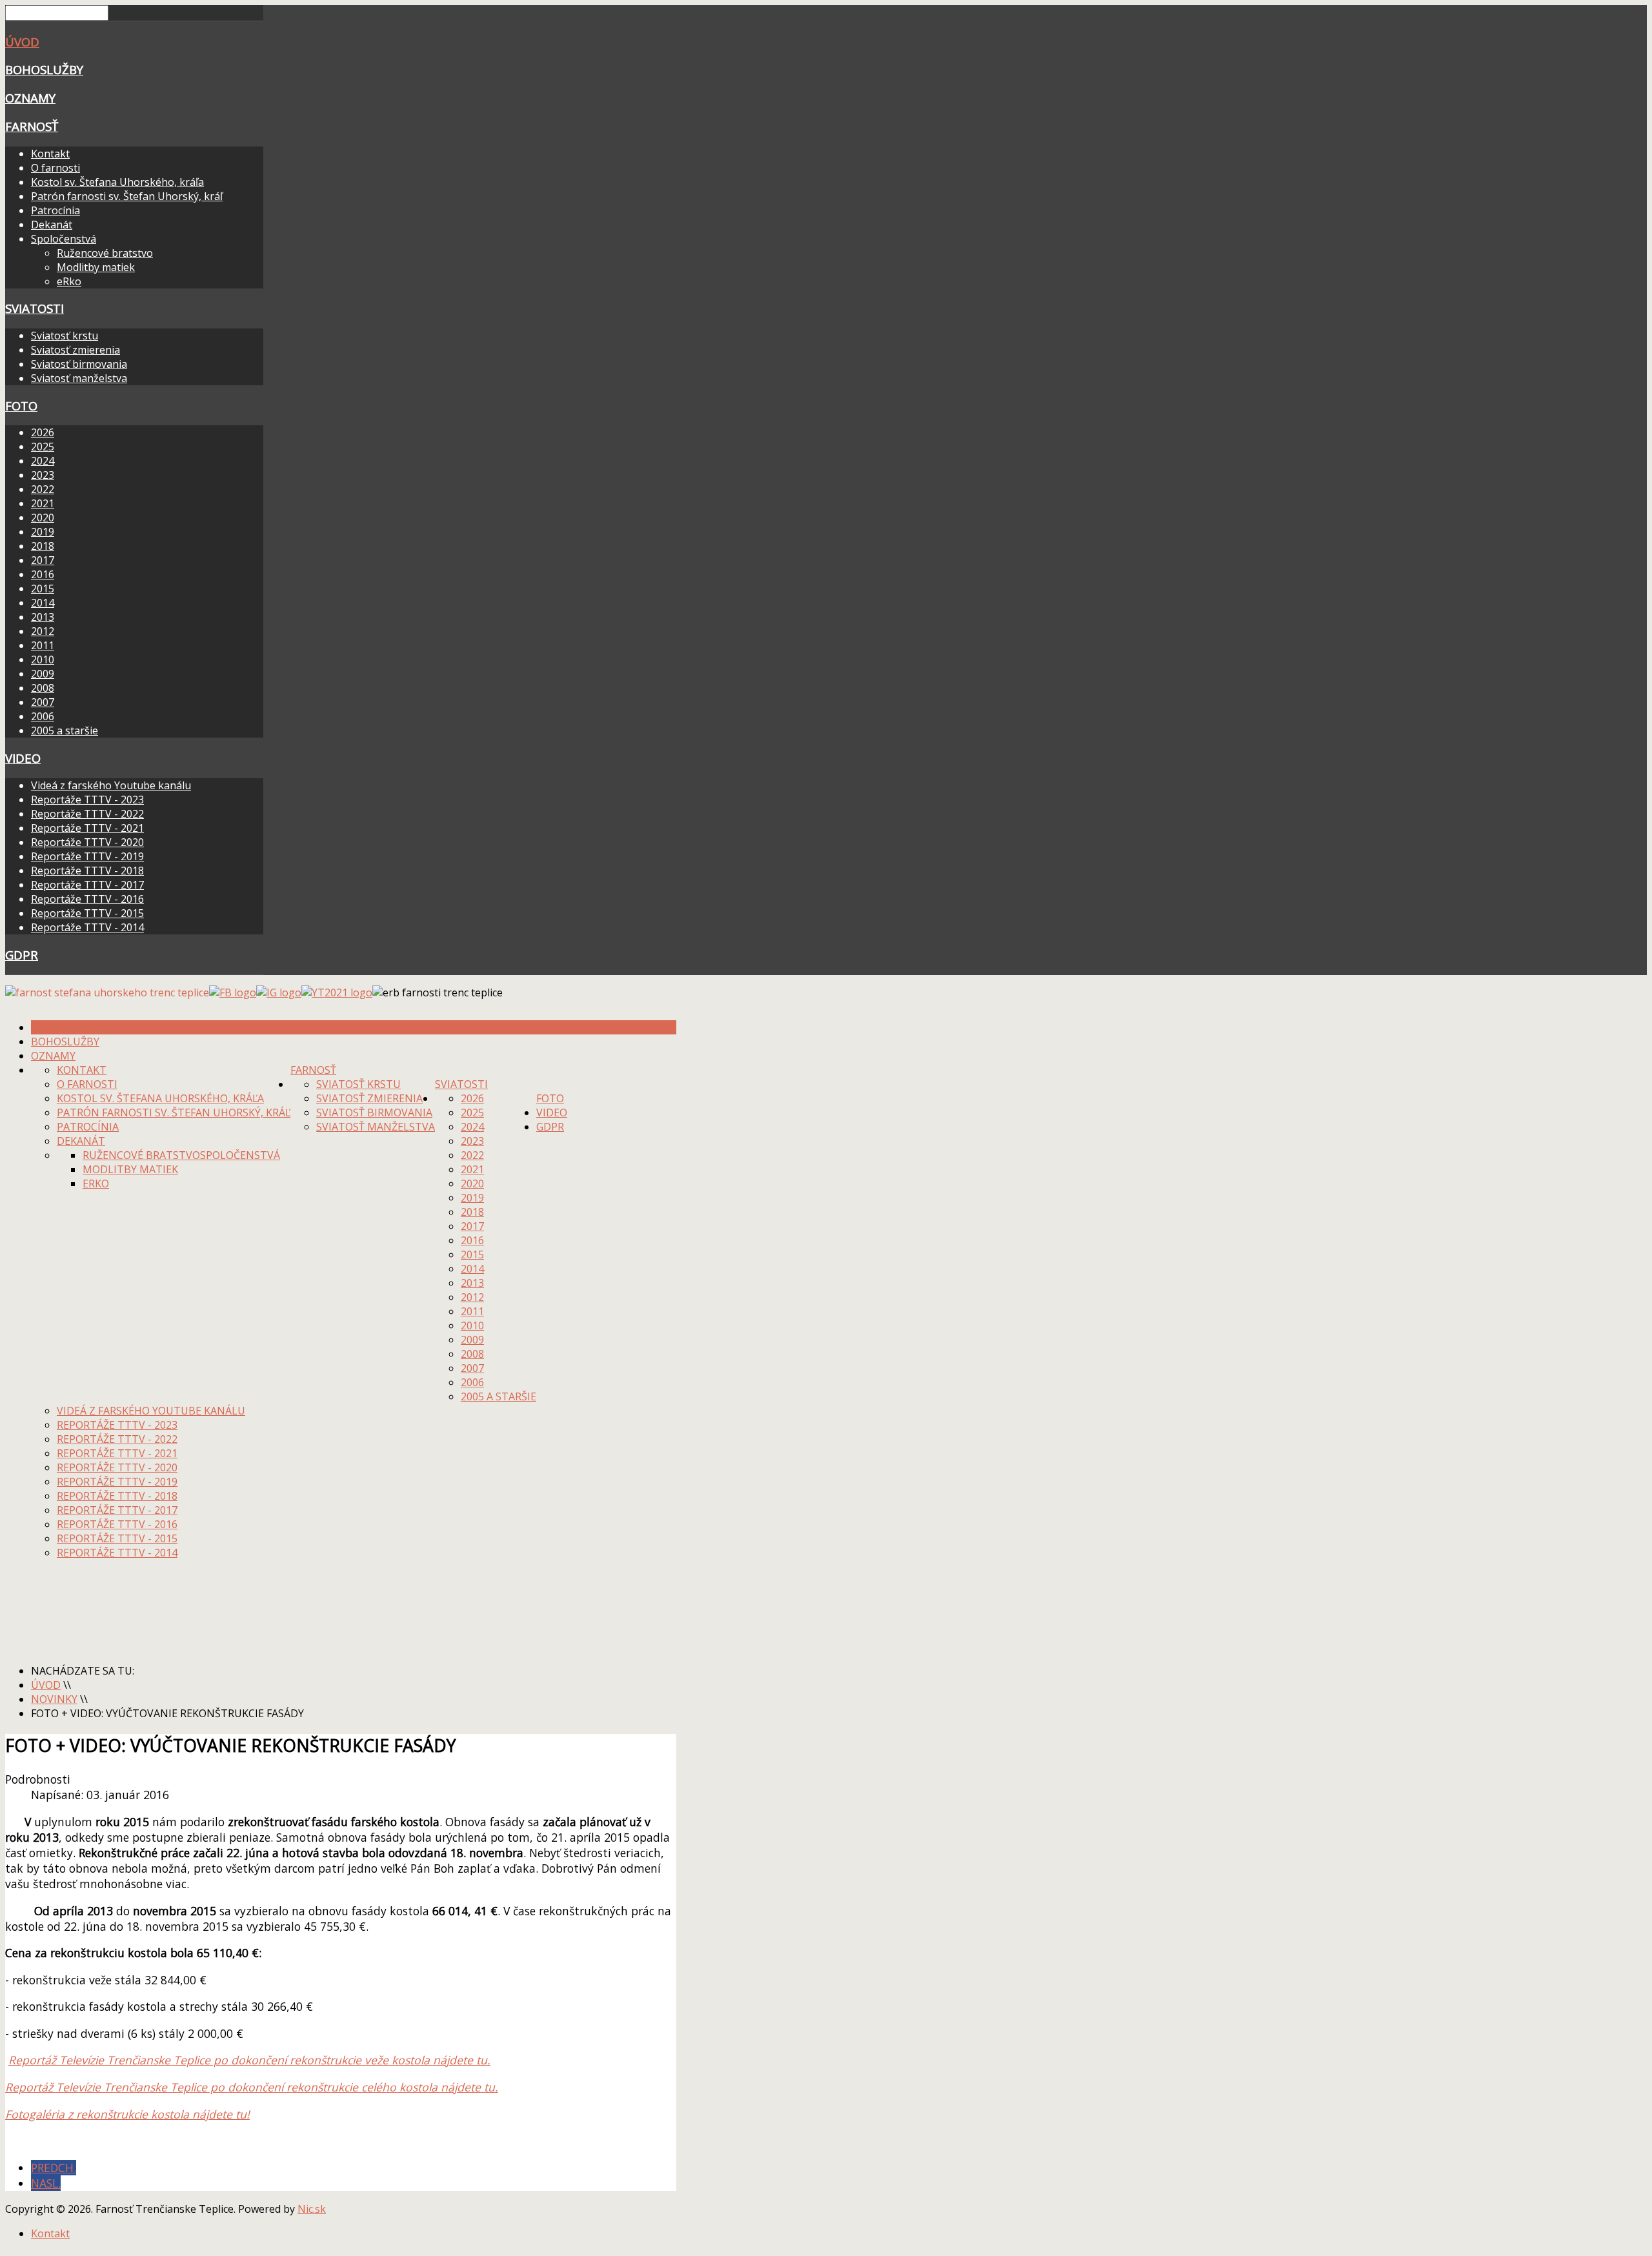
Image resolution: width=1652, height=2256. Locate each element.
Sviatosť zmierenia (76, 350)
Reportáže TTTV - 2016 (87, 899)
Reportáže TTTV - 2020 (87, 842)
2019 (43, 532)
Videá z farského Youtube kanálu (111, 785)
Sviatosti (35, 308)
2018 (43, 546)
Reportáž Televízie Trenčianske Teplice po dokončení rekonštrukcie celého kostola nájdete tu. (252, 2087)
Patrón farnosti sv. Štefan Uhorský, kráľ (127, 196)
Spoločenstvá (64, 239)
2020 (43, 518)
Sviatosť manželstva (79, 378)
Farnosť (32, 126)
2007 (43, 702)
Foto (21, 406)
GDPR (22, 955)
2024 (43, 461)
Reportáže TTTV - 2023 (87, 800)
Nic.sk (312, 2209)
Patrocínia (55, 210)
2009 (43, 674)
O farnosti (55, 168)
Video (23, 758)
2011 (43, 645)
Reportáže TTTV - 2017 (87, 885)
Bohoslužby (44, 69)
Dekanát (52, 225)
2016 (43, 574)
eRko (69, 281)
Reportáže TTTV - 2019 (87, 856)
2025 (43, 447)
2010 (43, 660)
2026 (43, 432)
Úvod (22, 42)
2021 (43, 503)
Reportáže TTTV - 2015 (87, 913)
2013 (43, 617)
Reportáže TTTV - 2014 (87, 927)
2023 (43, 475)
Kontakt (50, 154)
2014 (43, 603)
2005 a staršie (65, 730)
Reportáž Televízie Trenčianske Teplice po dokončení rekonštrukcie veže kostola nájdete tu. (249, 2060)
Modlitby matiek (96, 267)
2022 (43, 489)
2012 (43, 631)
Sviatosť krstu (65, 336)
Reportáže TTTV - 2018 (87, 871)
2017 (43, 560)
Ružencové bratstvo (105, 253)
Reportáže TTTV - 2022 (87, 814)
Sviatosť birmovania (79, 364)
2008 (43, 688)
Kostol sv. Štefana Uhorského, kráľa (117, 182)
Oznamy (30, 98)
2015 (43, 589)
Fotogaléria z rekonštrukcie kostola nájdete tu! (127, 2114)
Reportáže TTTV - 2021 (87, 828)
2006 (43, 716)
